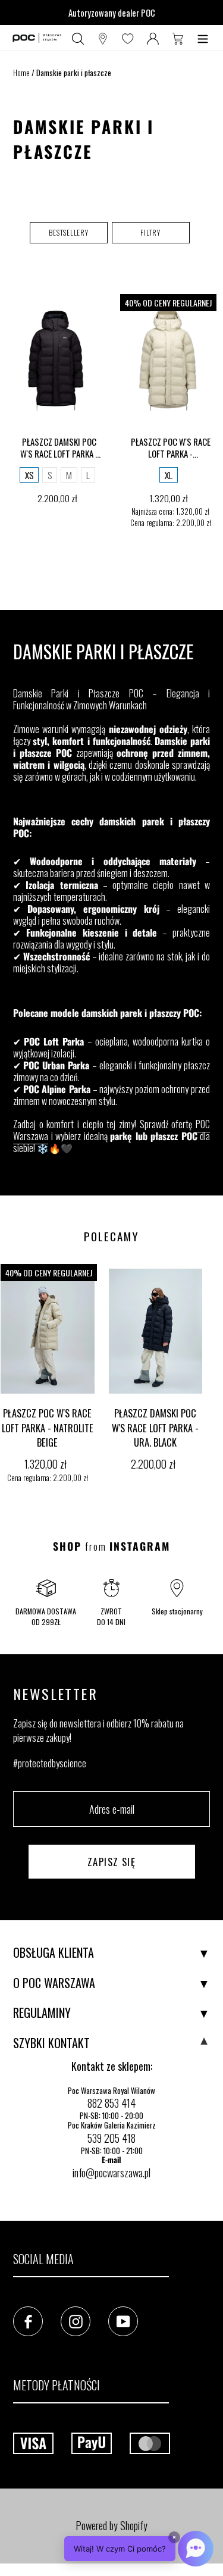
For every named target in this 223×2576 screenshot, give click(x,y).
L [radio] (88, 475)
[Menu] (203, 38)
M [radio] (69, 475)
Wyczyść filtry (111, 261)
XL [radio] (169, 475)
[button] (69, 233)
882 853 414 (111, 2103)
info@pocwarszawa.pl (111, 2173)
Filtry (150, 232)
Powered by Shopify (111, 2525)
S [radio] (50, 475)
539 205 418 (111, 2138)
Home (21, 73)
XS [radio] (29, 475)
